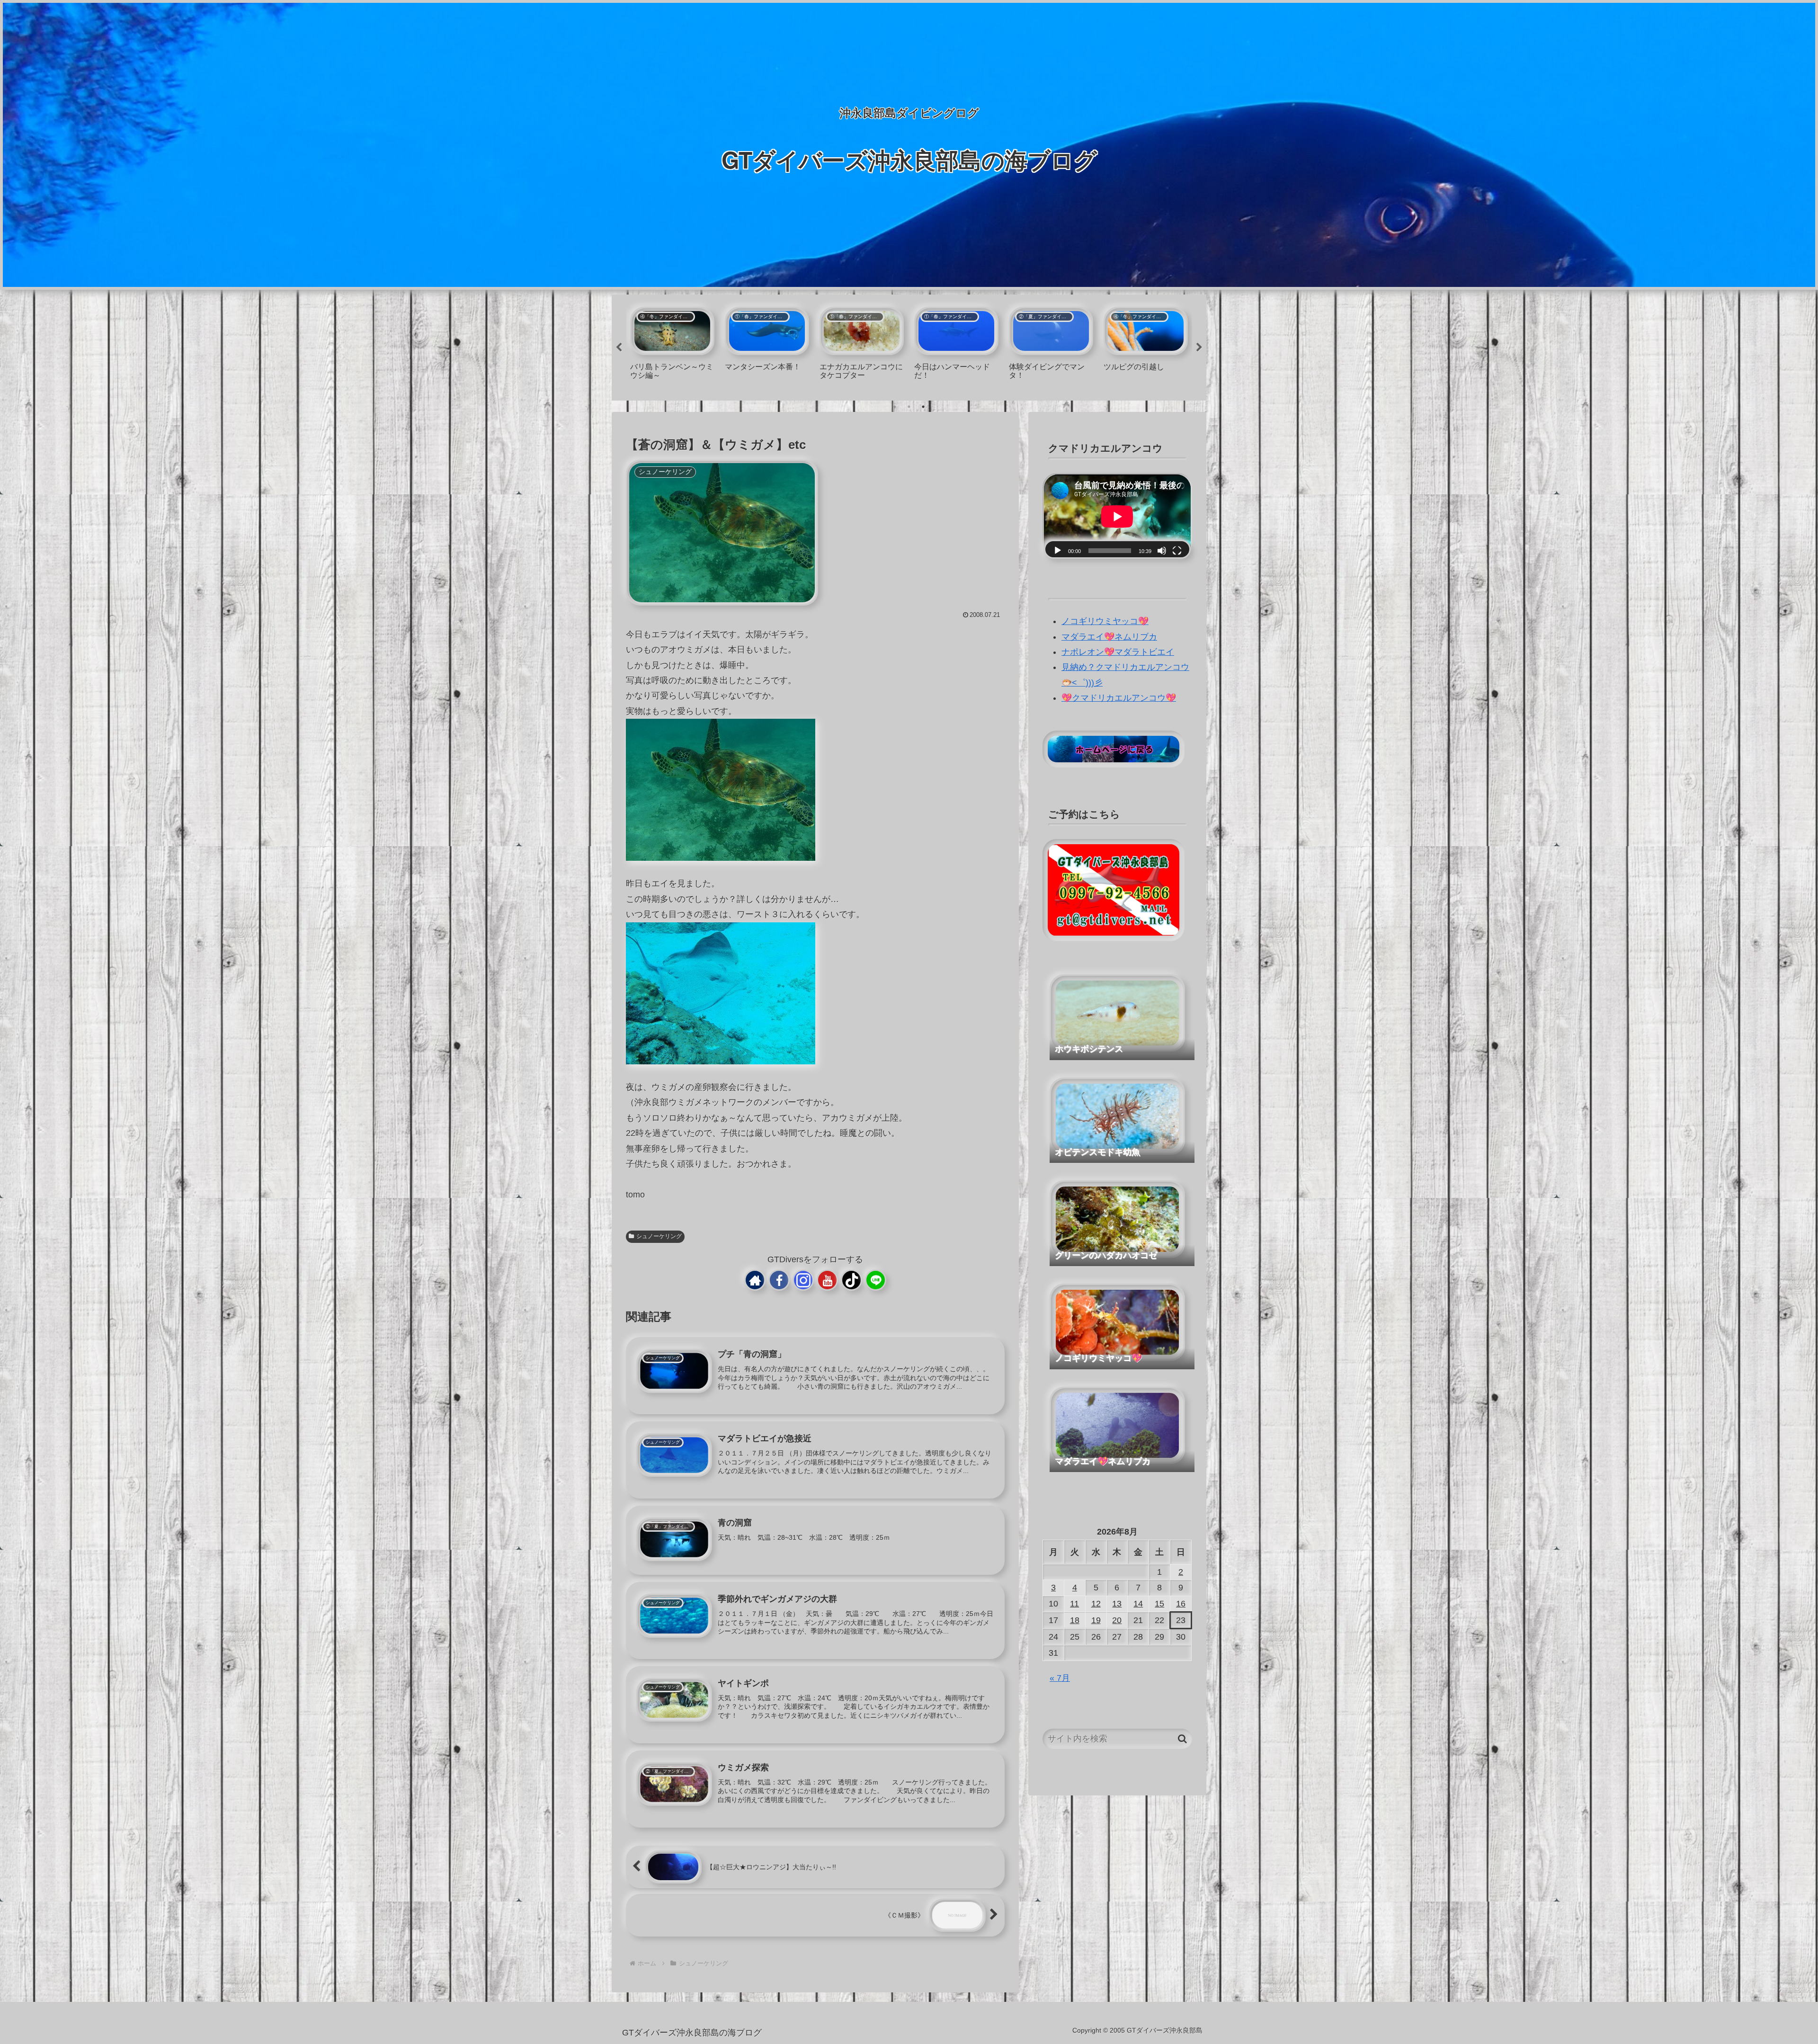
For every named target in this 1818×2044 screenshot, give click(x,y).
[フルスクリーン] (1177, 551)
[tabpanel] (672, 346)
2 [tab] (909, 407)
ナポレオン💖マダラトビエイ (1118, 652)
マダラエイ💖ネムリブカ (1109, 637)
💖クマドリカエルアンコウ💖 (1119, 698)
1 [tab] (895, 407)
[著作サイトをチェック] (755, 1280)
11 (1074, 1604)
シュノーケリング (659, 1236)
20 (1117, 1620)
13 (1117, 1604)
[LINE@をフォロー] (876, 1280)
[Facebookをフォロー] (779, 1280)
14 (1138, 1604)
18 (1075, 1620)
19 (1096, 1620)
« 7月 (1060, 1678)
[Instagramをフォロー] (803, 1280)
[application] (1117, 517)
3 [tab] (923, 407)
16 (1181, 1604)
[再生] (1058, 551)
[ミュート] (1162, 551)
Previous (619, 348)
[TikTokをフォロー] (851, 1280)
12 (1096, 1604)
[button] (1182, 1739)
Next (1199, 348)
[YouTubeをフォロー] (827, 1280)
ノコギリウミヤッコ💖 (1105, 621)
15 (1159, 1604)
